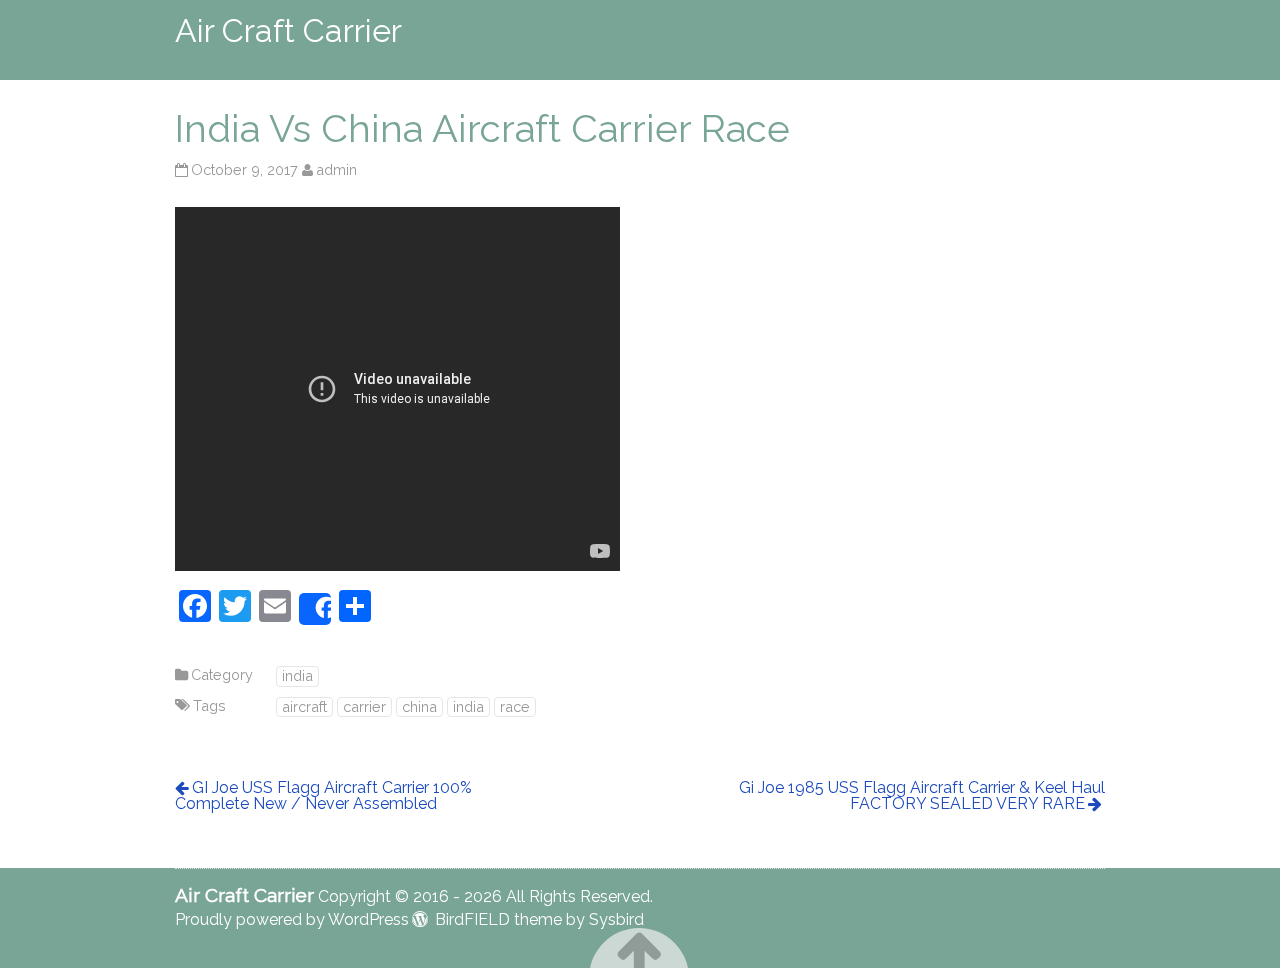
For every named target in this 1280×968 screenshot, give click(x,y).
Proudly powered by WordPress (292, 919)
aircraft (304, 706)
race (515, 706)
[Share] (315, 609)
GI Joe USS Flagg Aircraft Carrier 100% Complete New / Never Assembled (323, 795)
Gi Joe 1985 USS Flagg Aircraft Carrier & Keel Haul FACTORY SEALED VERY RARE (922, 795)
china (419, 706)
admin (336, 169)
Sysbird (616, 919)
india (297, 675)
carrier (364, 706)
